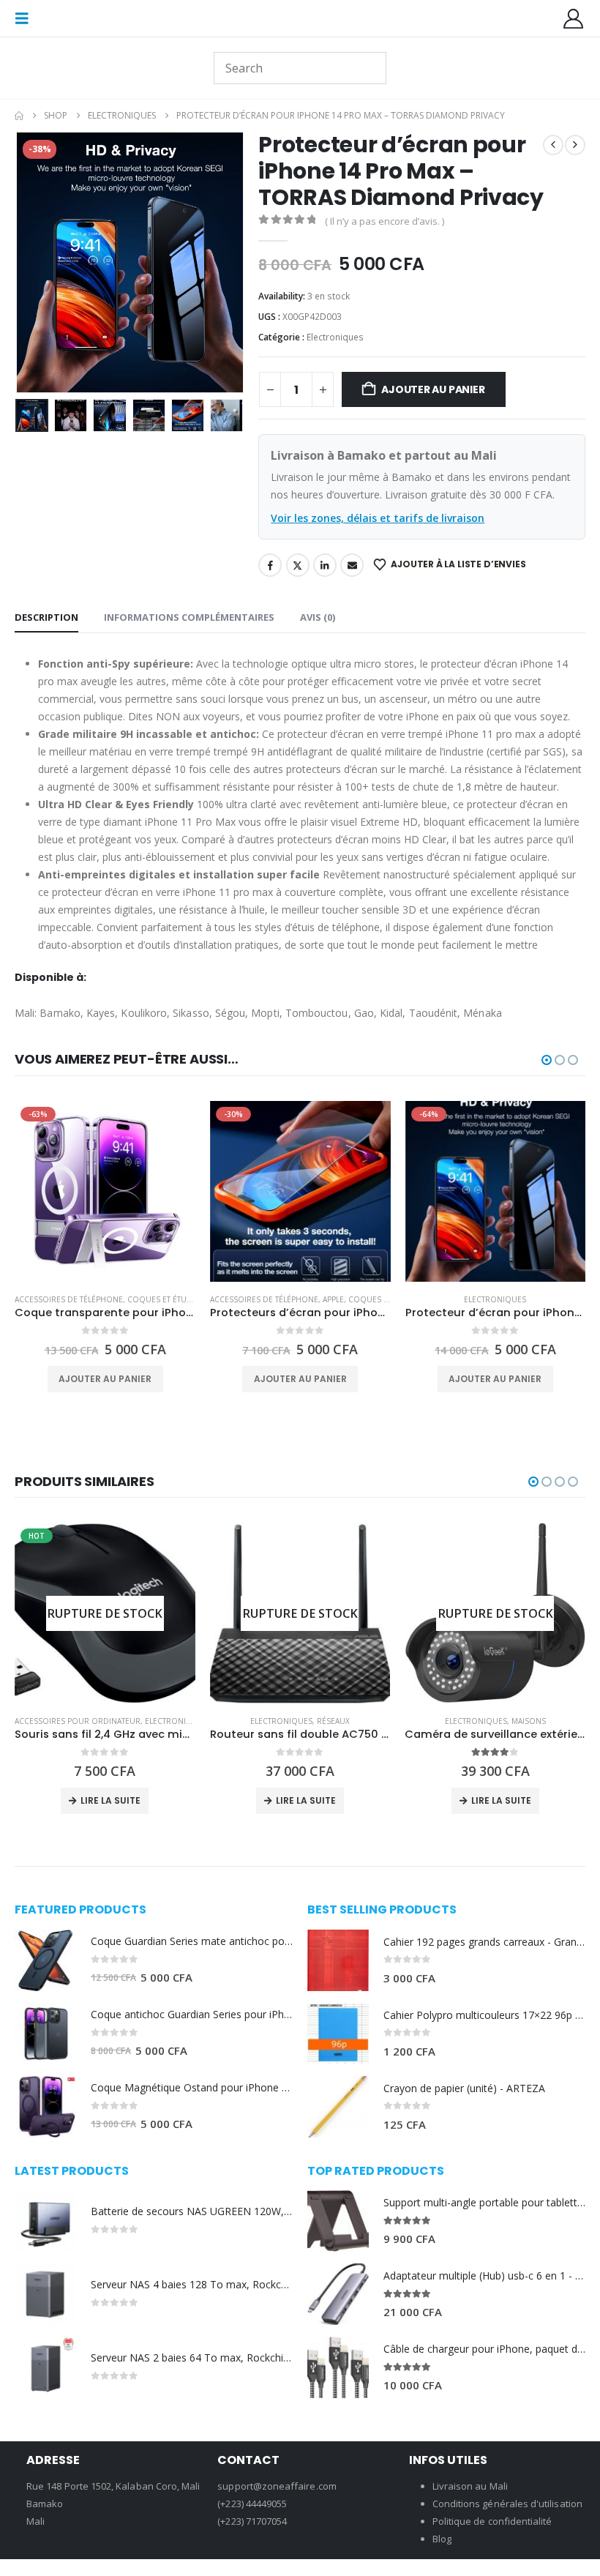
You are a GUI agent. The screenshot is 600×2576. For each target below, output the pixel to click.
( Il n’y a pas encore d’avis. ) (385, 221)
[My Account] (574, 19)
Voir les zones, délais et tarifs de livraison (378, 518)
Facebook (270, 565)
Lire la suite (110, 1800)
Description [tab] (46, 617)
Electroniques (335, 337)
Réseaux (333, 1721)
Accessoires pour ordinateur (78, 1721)
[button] (26, 18)
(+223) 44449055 (252, 2504)
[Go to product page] (45, 1960)
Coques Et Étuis (160, 1299)
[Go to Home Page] (19, 116)
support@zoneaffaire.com (277, 2486)
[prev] (553, 145)
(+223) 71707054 (252, 2521)
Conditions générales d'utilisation (507, 2504)
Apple (333, 1299)
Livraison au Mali (470, 2486)
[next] (575, 145)
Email (352, 565)
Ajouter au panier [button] (105, 1379)
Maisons (529, 1721)
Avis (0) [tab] (318, 617)
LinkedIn (325, 565)
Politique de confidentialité (492, 2521)
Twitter (298, 565)
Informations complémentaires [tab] (189, 617)
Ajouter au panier (433, 389)
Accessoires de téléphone (69, 1299)
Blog (442, 2539)
